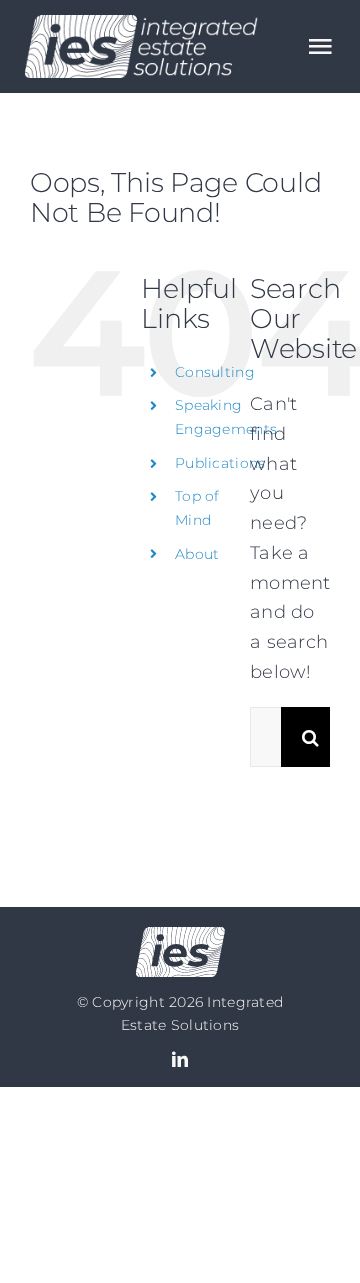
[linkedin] (180, 1059)
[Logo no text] (180, 936)
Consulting (215, 372)
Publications (220, 463)
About (197, 554)
